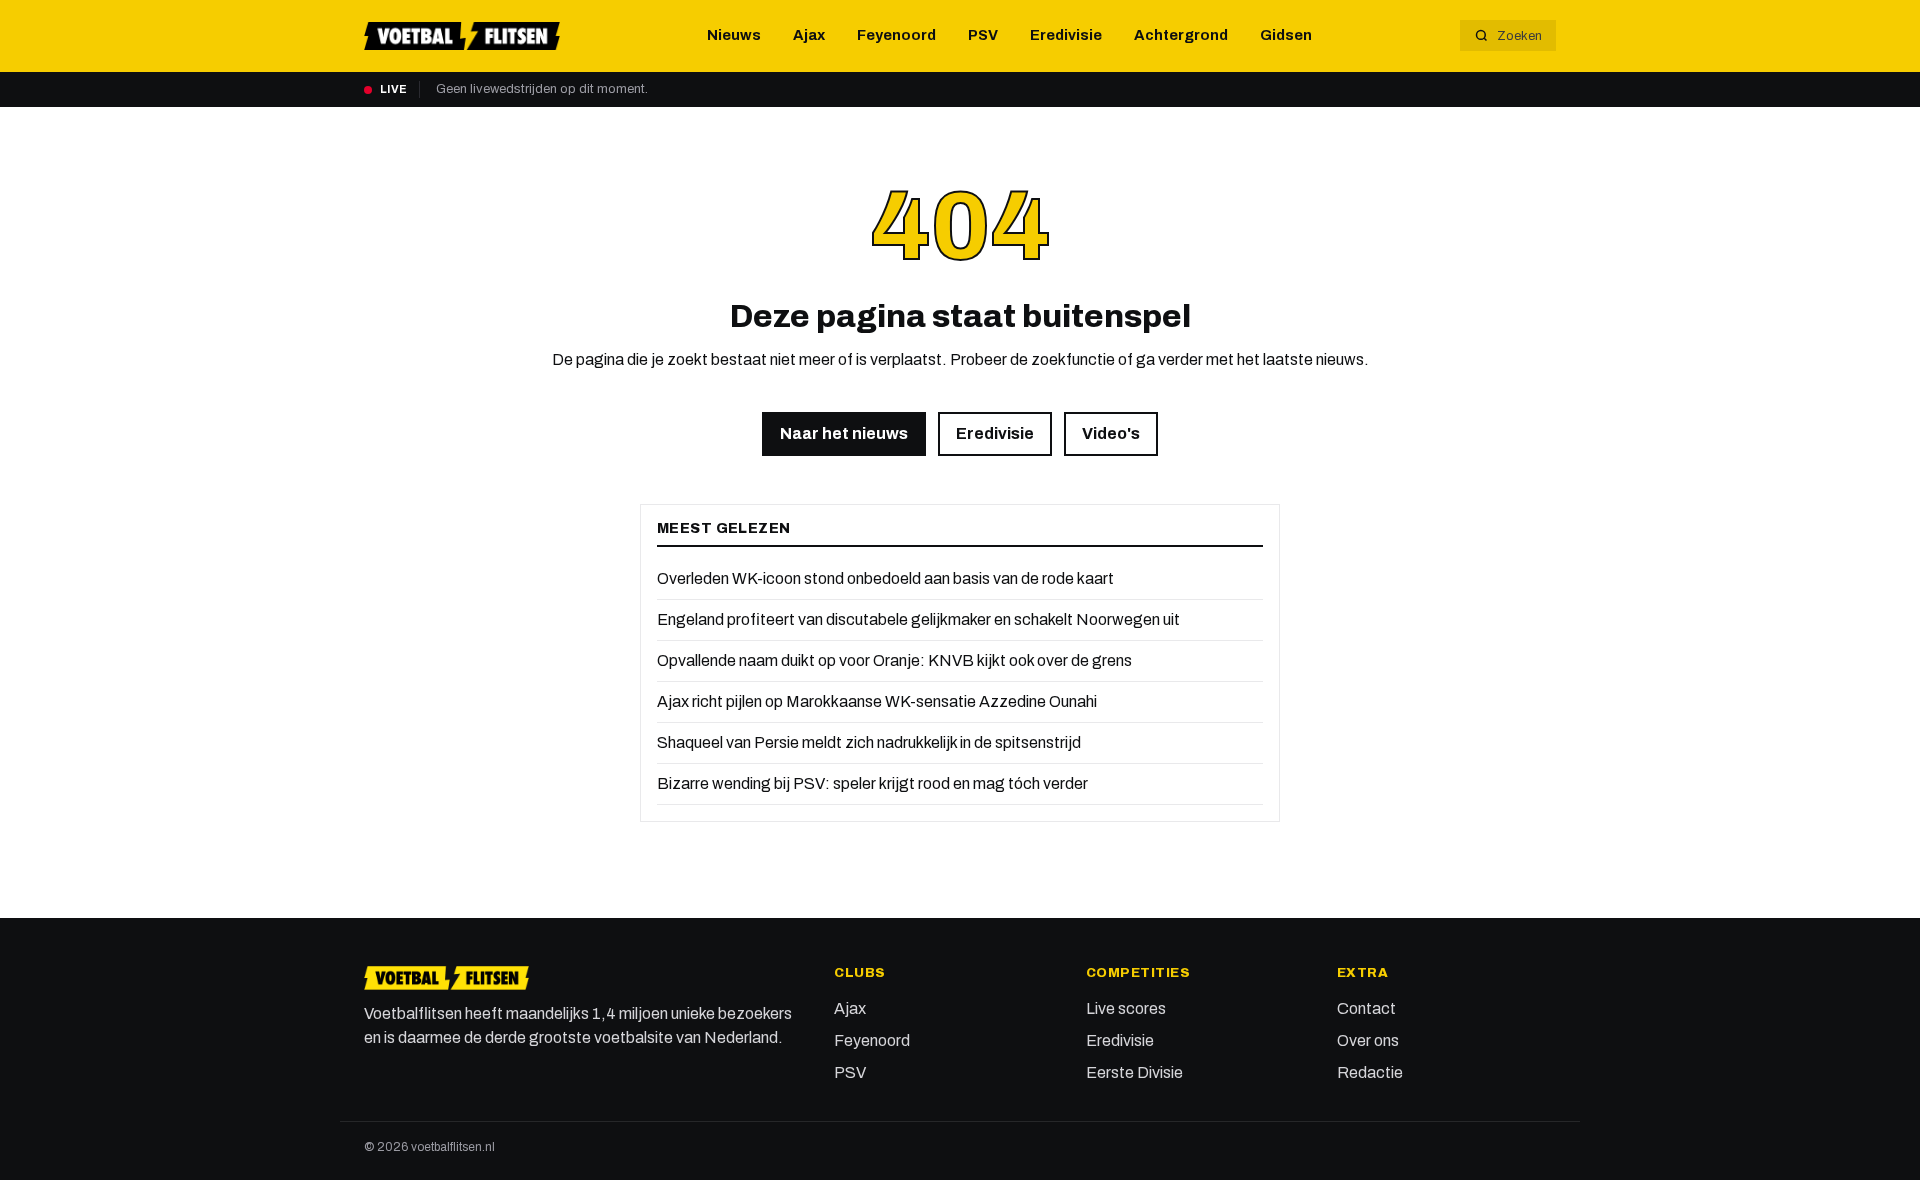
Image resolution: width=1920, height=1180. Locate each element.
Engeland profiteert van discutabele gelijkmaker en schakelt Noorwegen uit (918, 619)
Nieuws (734, 35)
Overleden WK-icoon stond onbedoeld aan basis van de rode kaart (885, 578)
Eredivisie (1066, 35)
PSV (983, 35)
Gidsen (1286, 35)
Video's (1111, 433)
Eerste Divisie (1134, 1072)
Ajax (809, 35)
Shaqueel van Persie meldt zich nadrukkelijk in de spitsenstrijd (869, 742)
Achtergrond (1181, 35)
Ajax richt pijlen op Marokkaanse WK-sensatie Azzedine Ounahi (877, 701)
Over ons (1368, 1040)
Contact (1366, 1008)
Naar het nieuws (844, 433)
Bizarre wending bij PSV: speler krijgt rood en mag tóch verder (872, 783)
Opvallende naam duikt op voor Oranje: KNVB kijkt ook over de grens (894, 660)
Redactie (1370, 1072)
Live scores (1126, 1008)
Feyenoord (896, 35)
